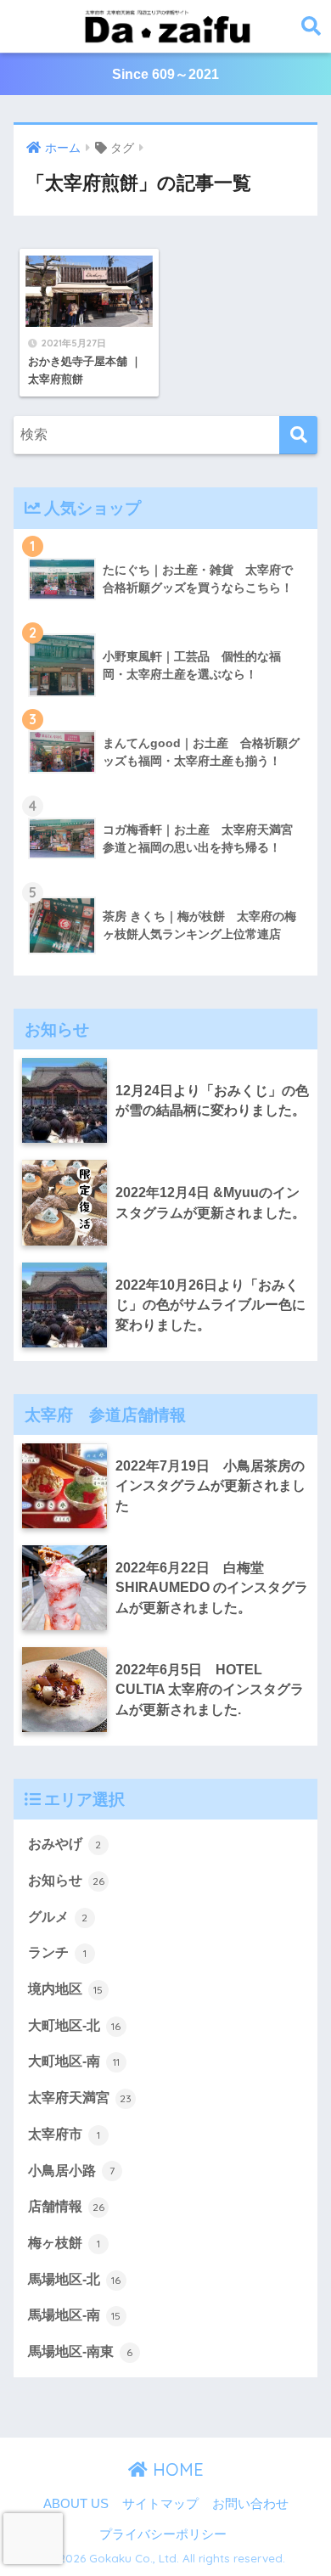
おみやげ (65, 1844)
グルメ (58, 1917)
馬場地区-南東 (81, 2351)
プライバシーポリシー (163, 2534)
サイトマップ (160, 2504)
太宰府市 (64, 2134)
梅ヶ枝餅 (64, 2243)
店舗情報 (66, 2206)
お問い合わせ (250, 2504)
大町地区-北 (75, 2025)
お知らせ (66, 1880)
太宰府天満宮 (80, 2098)
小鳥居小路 (71, 2171)
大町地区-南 (74, 2061)
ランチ (57, 1952)
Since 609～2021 (165, 74)
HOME (176, 2469)
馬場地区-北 (75, 2279)
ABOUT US (76, 2504)
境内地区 (66, 1989)
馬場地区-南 (75, 2315)
